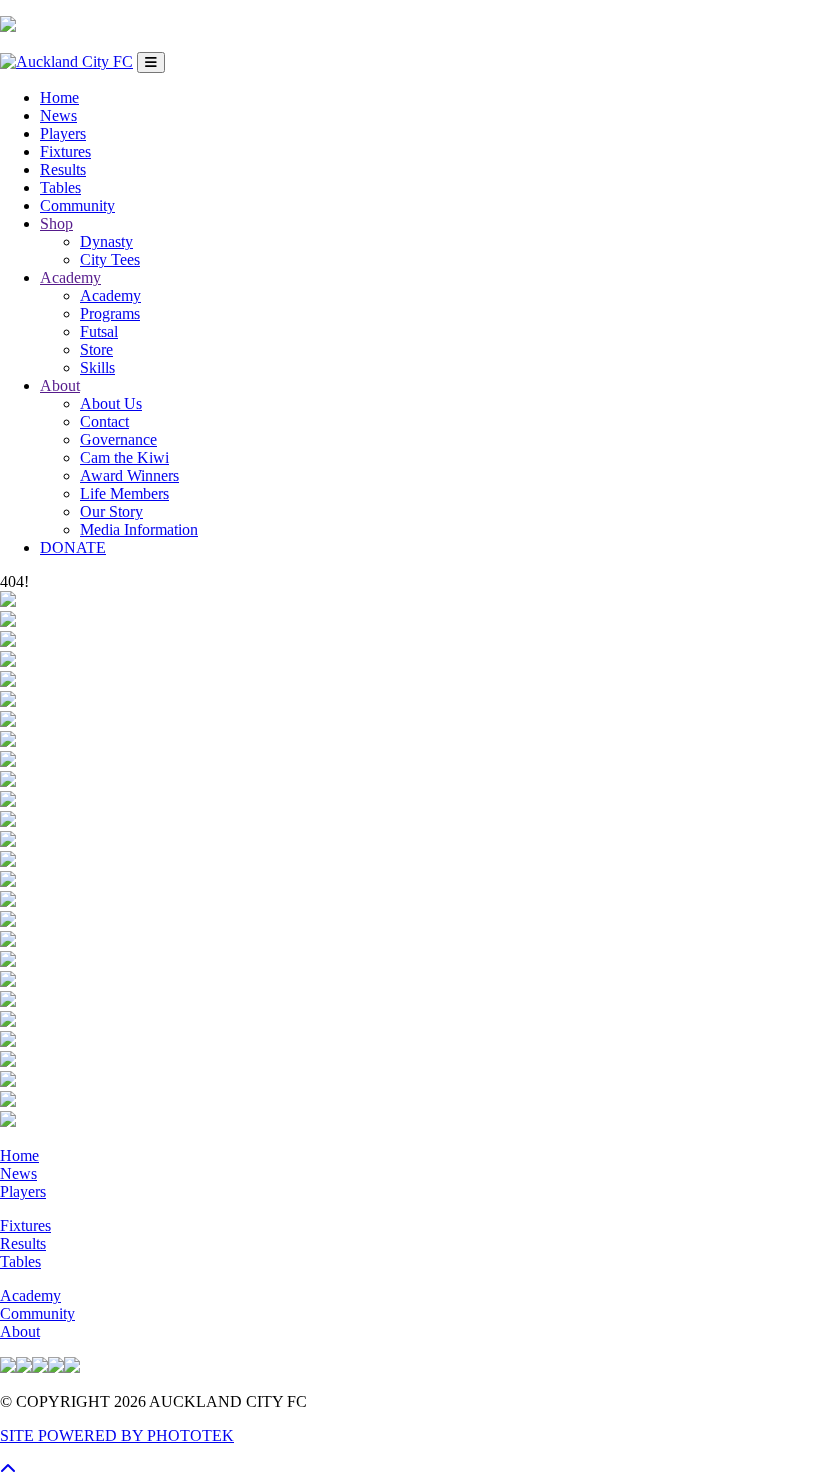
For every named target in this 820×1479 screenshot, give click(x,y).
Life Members (124, 493)
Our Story (111, 511)
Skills (97, 367)
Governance (118, 439)
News (58, 115)
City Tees (110, 259)
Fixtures (65, 151)
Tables (60, 187)
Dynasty (106, 241)
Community (77, 205)
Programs (110, 313)
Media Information (139, 529)
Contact (104, 421)
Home (59, 97)
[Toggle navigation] (151, 62)
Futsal (99, 331)
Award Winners (129, 475)
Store (96, 349)
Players (63, 133)
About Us (111, 403)
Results (63, 169)
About (60, 385)
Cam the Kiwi (124, 457)
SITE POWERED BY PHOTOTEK (117, 1435)
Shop (56, 223)
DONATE (73, 547)
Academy (70, 277)
